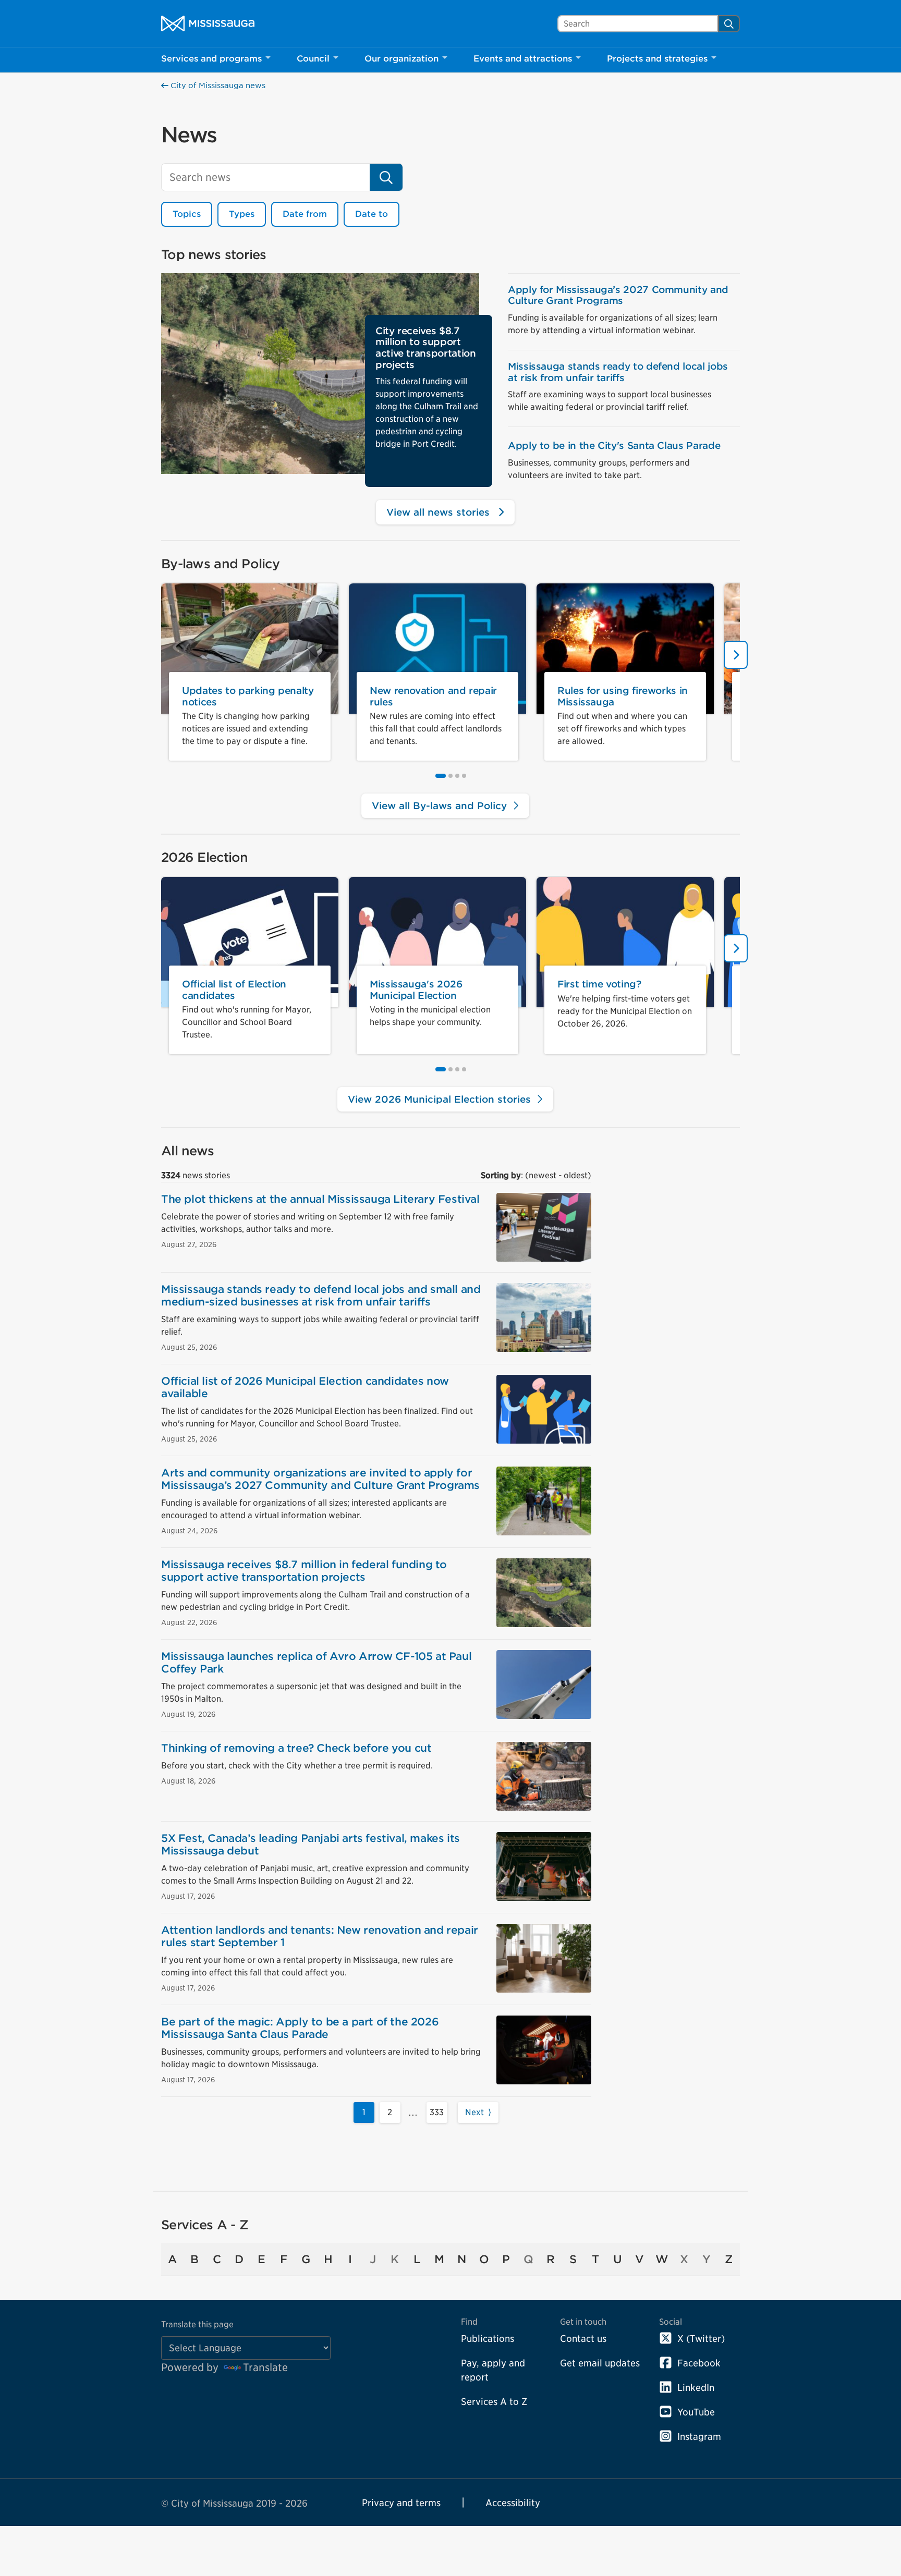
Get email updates (600, 2363)
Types (242, 214)
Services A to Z (494, 2402)
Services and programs (211, 59)
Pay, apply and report (493, 2370)
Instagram (699, 2437)
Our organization (401, 59)
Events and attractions (523, 59)
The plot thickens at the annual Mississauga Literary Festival (320, 1199)
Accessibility (513, 2503)
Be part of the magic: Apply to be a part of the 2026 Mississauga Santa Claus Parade (300, 2028)
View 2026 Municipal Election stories (441, 1099)
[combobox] (638, 24)
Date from (305, 214)
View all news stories (440, 512)
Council (313, 59)
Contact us (583, 2339)
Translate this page (197, 2324)
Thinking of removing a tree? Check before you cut (296, 1748)
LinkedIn (696, 2388)
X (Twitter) (701, 2339)
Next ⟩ (478, 2112)
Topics (187, 214)
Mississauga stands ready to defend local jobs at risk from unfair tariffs (618, 372)
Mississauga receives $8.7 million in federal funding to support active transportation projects (304, 1571)
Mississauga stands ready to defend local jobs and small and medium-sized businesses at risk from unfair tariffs (321, 1296)
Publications (488, 2339)
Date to (372, 214)
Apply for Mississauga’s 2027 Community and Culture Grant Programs (618, 295)
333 (437, 2112)
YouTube (696, 2412)
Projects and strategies (657, 59)
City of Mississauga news (217, 86)
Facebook (699, 2363)
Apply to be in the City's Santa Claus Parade (614, 445)
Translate (265, 2367)
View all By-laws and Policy (441, 806)
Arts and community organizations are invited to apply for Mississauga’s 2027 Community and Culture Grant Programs (320, 1479)
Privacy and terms (401, 2503)
